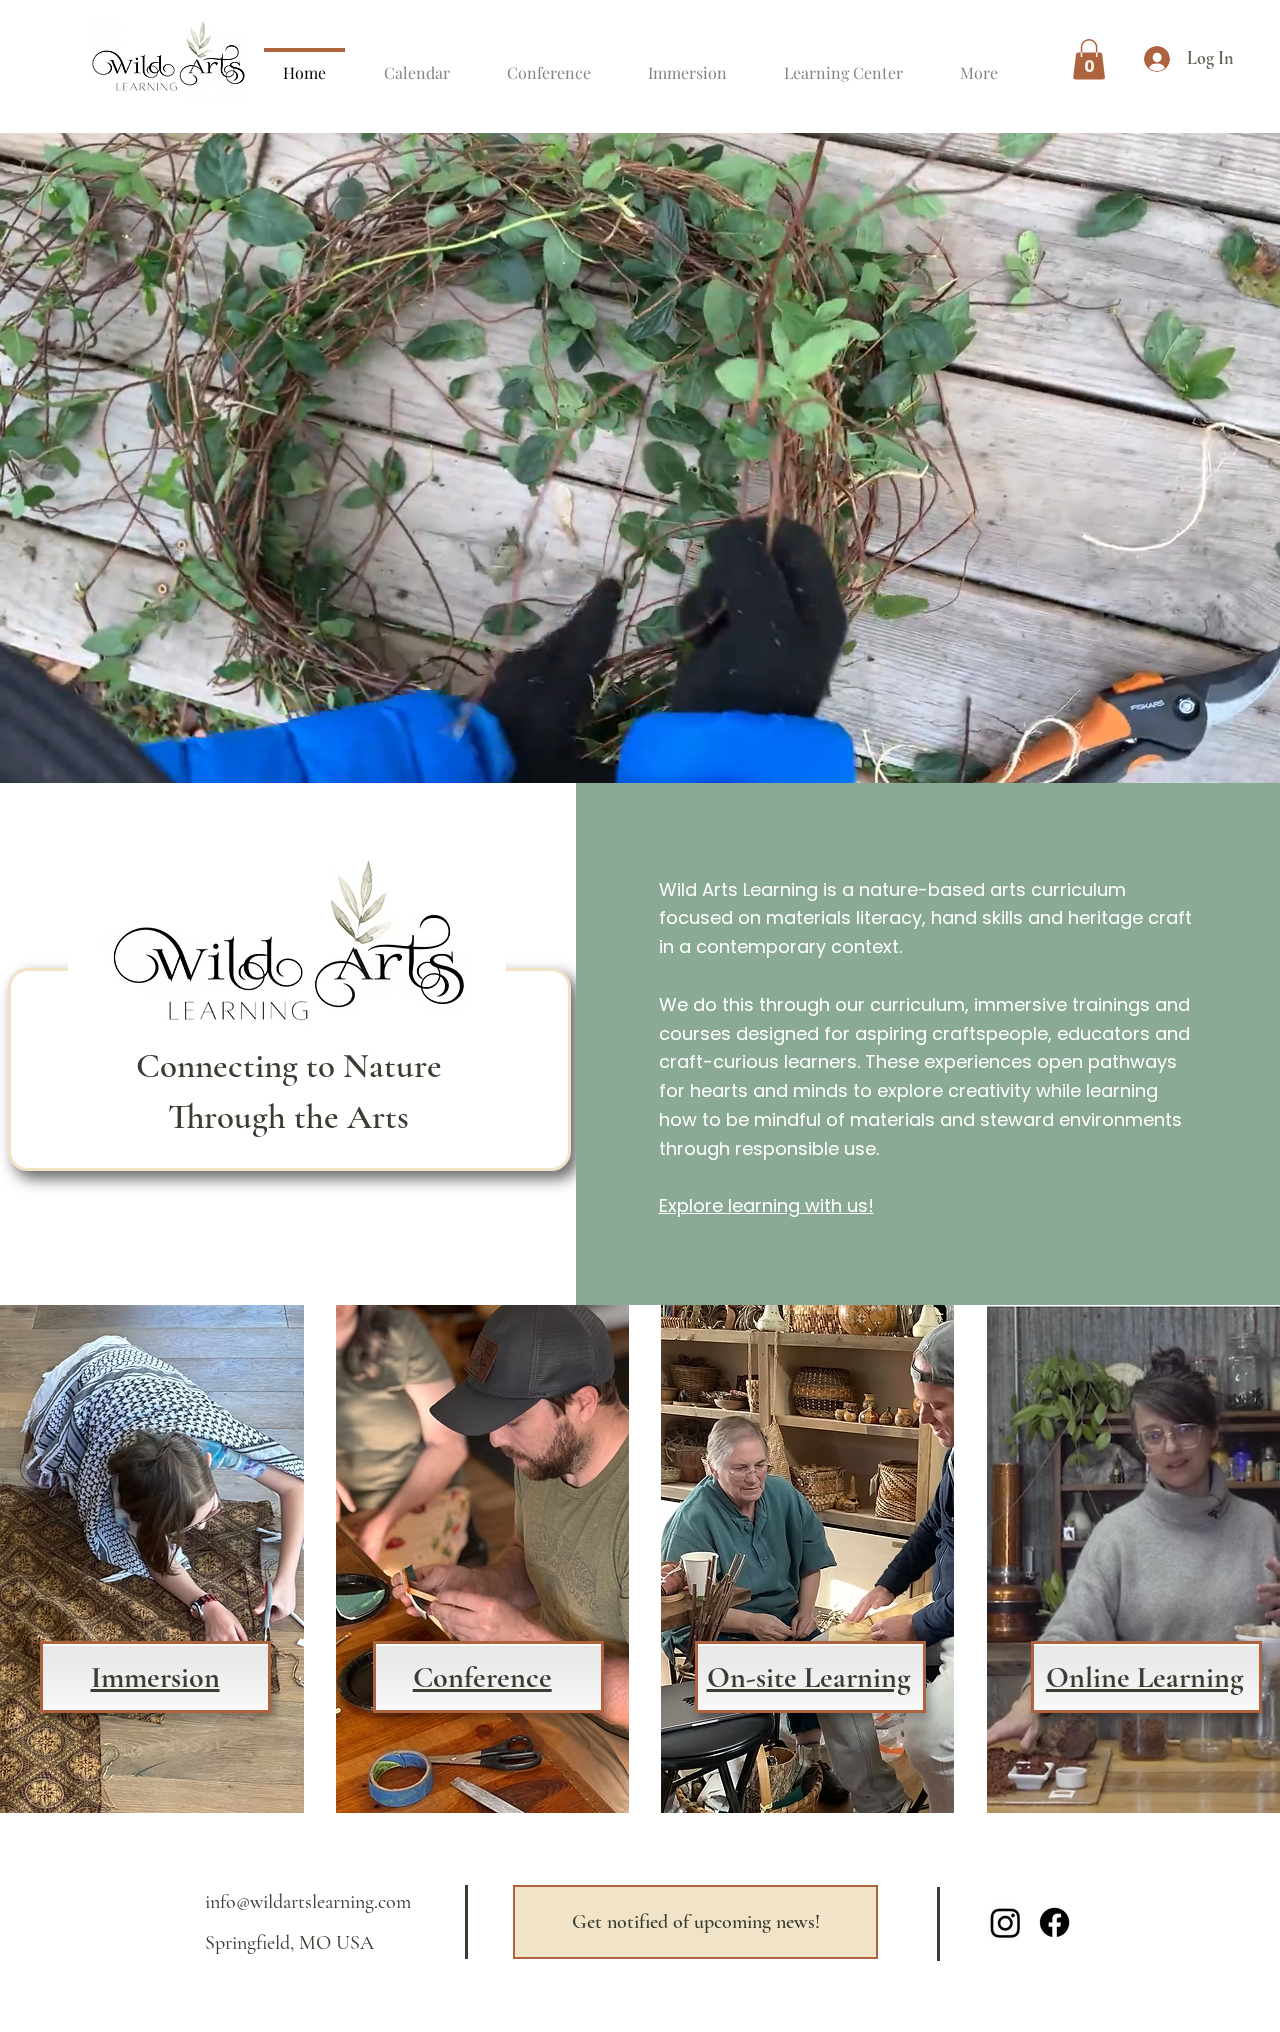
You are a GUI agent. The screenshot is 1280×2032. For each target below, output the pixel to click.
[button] (1089, 59)
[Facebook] (1054, 1922)
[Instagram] (1005, 1922)
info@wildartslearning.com (308, 1902)
